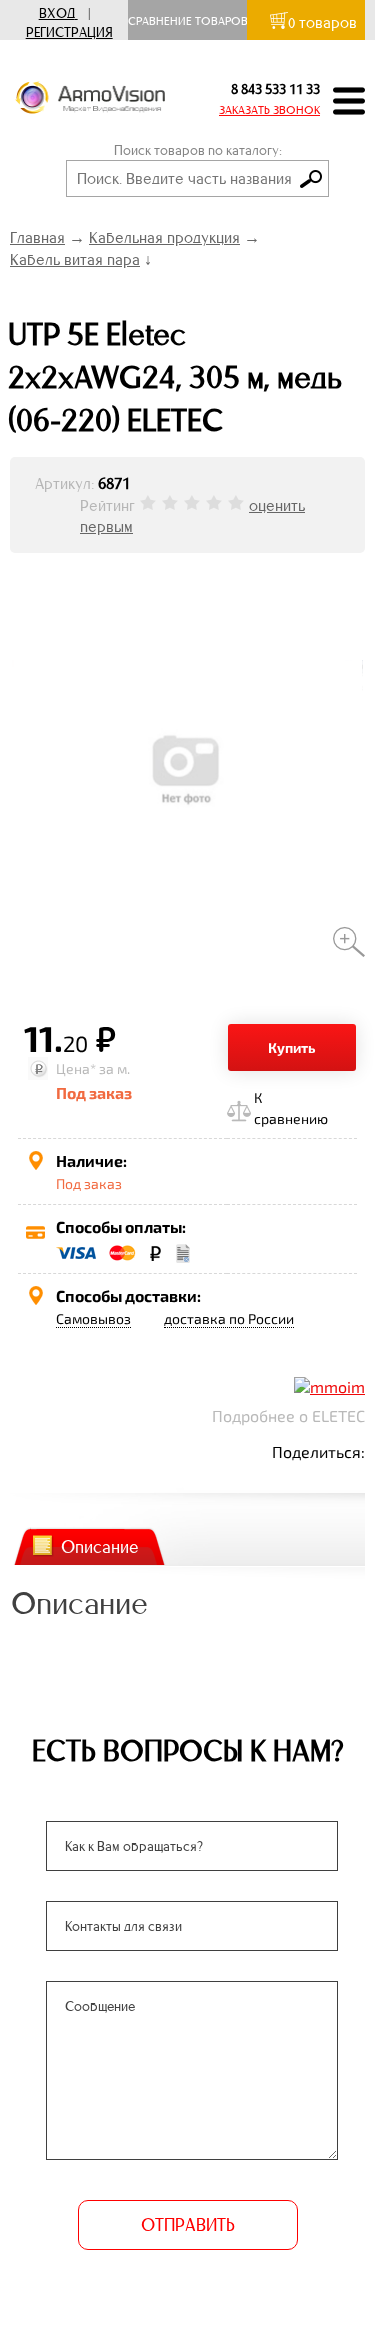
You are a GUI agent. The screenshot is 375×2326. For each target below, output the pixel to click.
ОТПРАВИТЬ (188, 2225)
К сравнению (291, 1108)
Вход (57, 13)
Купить (292, 1047)
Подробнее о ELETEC (288, 1415)
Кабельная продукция (164, 237)
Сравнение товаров (192, 21)
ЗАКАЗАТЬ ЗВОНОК (269, 110)
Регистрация (69, 32)
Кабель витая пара (75, 259)
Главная (37, 237)
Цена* (76, 1068)
